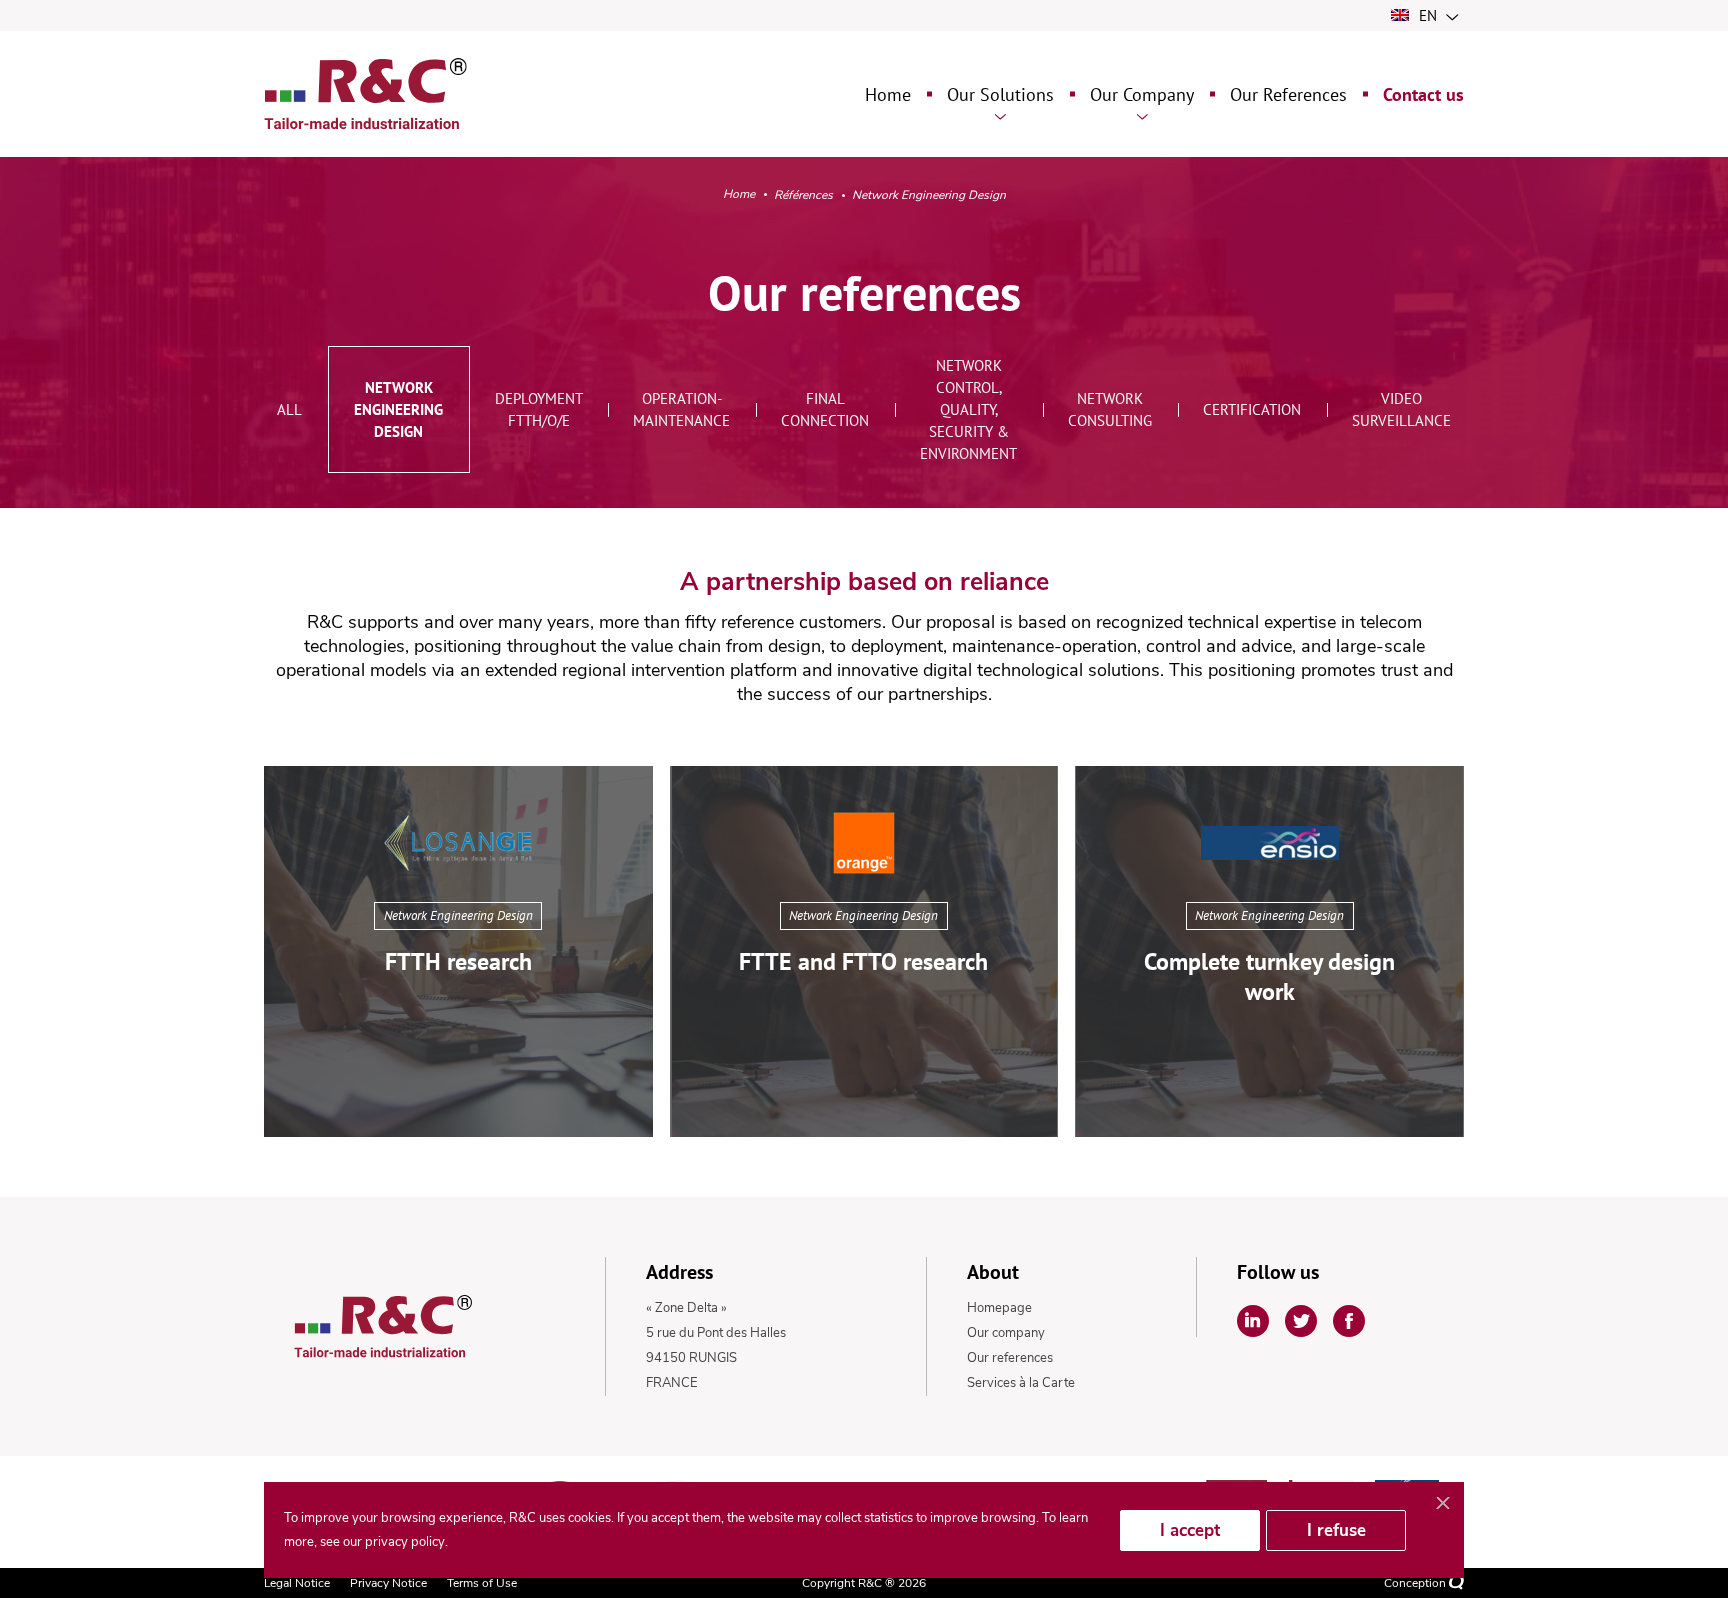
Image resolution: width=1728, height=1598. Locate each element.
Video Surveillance (1401, 409)
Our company (1006, 1333)
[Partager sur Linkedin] (1253, 1321)
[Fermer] (1443, 1504)
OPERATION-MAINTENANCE (681, 409)
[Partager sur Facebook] (1349, 1321)
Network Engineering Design (398, 409)
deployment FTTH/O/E (538, 409)
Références (803, 195)
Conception (1416, 1583)
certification (1252, 409)
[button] (458, 951)
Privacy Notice (388, 1583)
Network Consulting (1110, 409)
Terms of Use (482, 1583)
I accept (1190, 1530)
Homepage (999, 1308)
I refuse (1336, 1530)
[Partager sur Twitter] (1301, 1321)
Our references (1010, 1358)
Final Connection (825, 409)
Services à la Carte (1021, 1383)
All (289, 409)
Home (739, 194)
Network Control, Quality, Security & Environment (968, 409)
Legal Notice (297, 1583)
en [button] (1428, 15)
